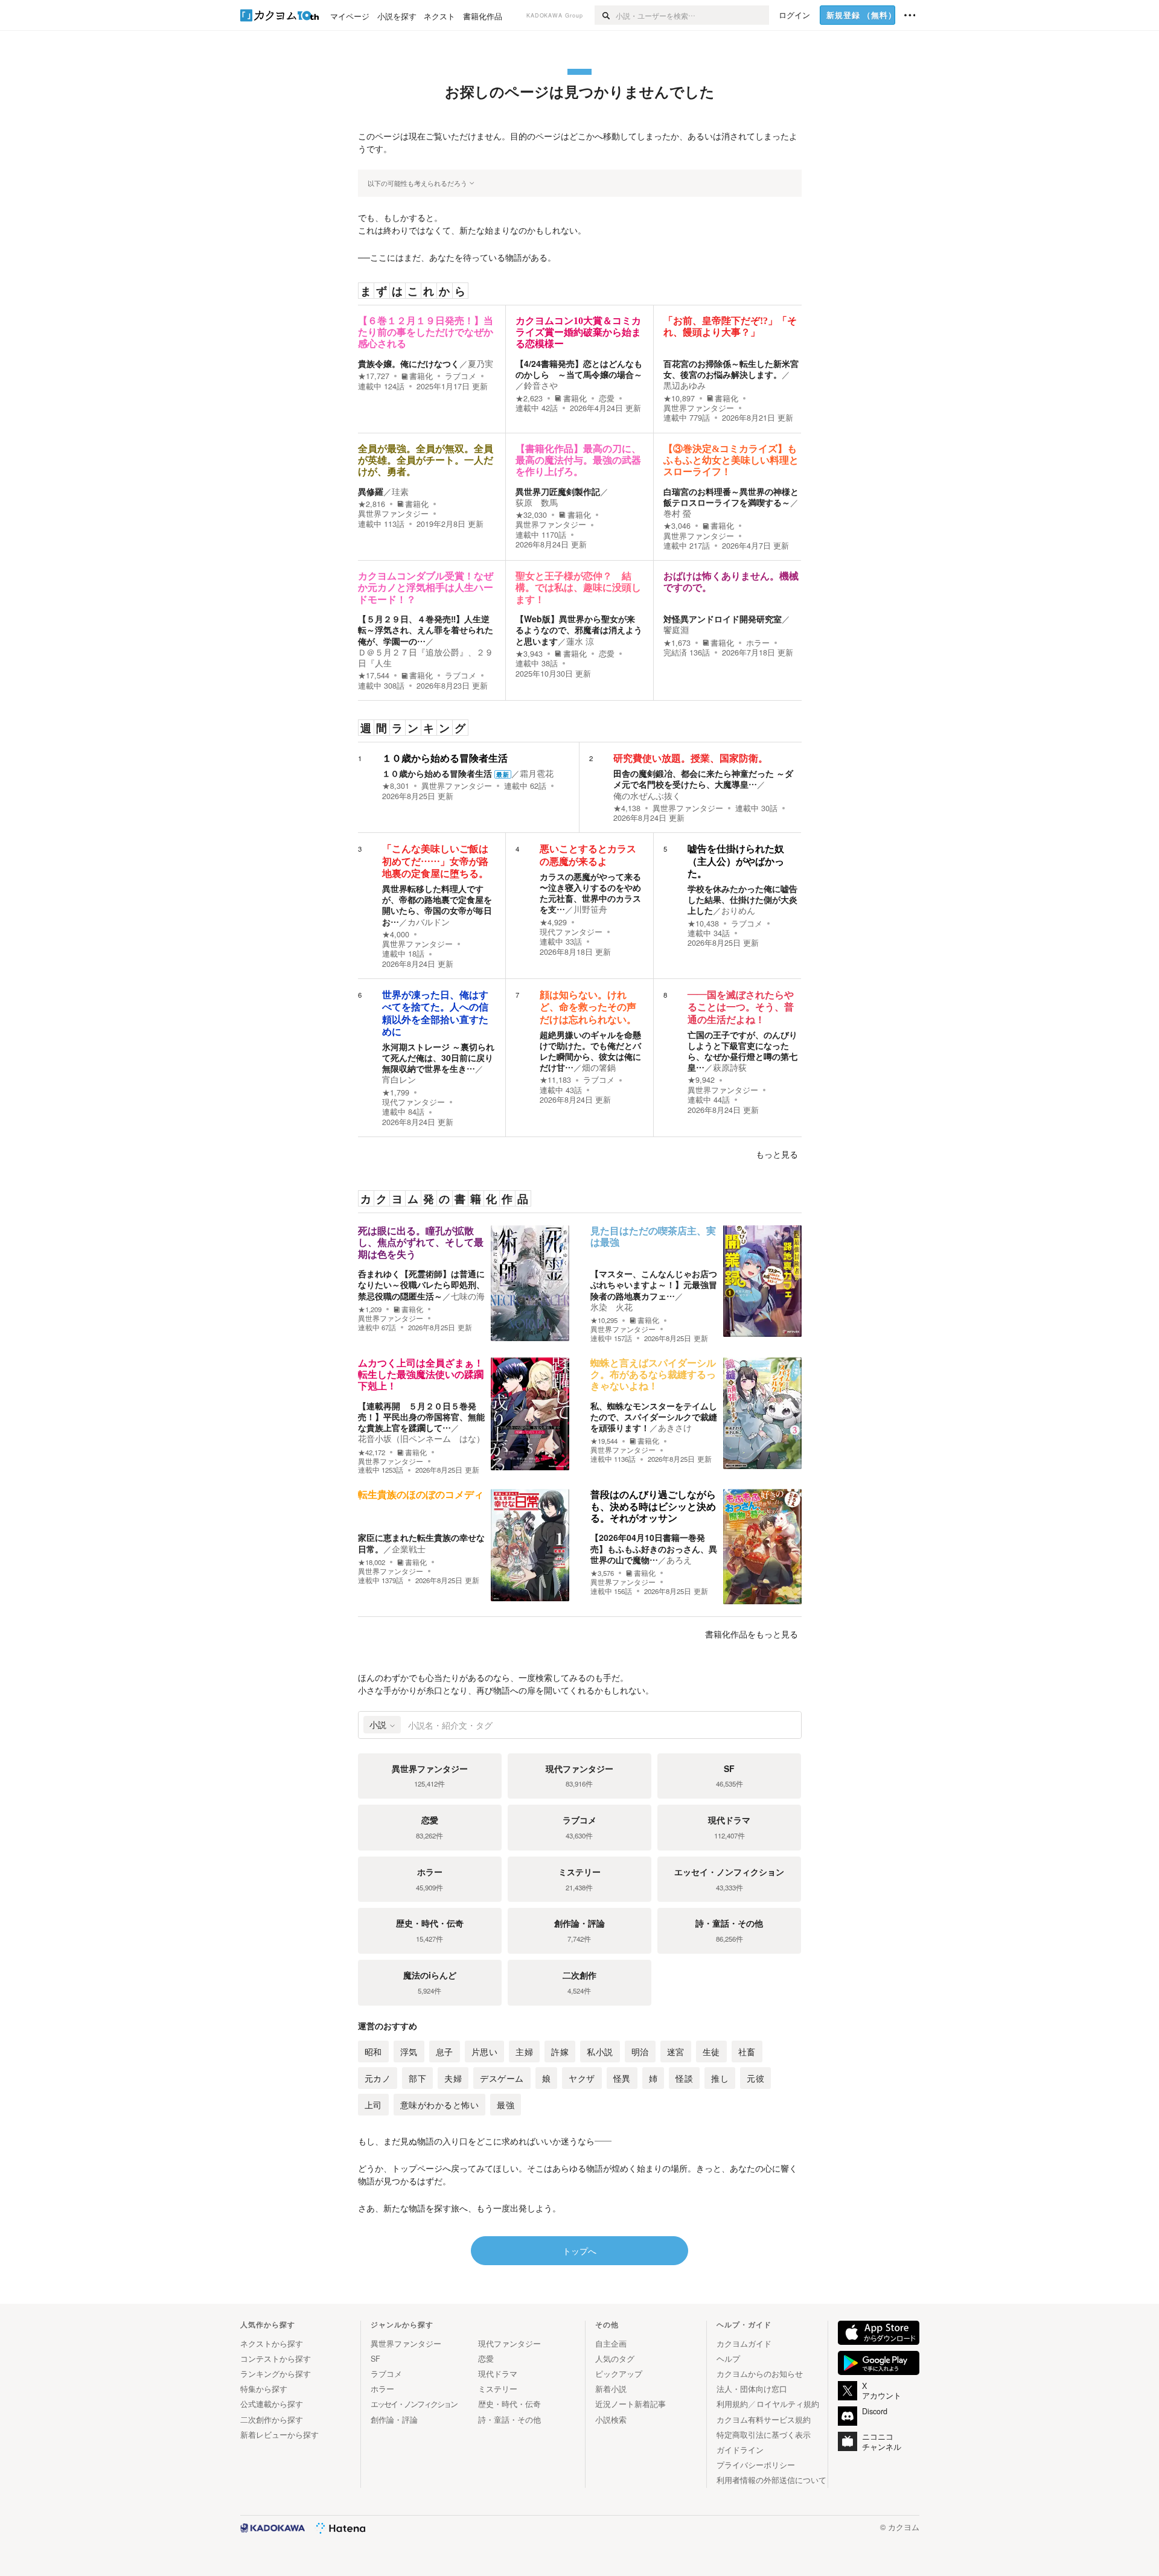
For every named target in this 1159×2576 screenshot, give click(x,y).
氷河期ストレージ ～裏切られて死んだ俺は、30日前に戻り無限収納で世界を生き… (438, 1057)
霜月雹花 (537, 773)
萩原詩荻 (730, 1067)
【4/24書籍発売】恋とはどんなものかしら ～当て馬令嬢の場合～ (579, 369)
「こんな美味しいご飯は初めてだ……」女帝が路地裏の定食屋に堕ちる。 (435, 861)
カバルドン (429, 922)
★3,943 (529, 654)
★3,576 (602, 1573)
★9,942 (701, 1080)
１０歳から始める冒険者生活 (445, 758)
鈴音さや (541, 385)
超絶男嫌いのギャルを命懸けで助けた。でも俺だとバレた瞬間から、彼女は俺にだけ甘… (590, 1051)
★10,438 (703, 923)
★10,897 (679, 398)
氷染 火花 (611, 1307)
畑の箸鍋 (599, 1067)
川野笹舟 (590, 909)
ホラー (758, 643)
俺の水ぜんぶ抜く (647, 795)
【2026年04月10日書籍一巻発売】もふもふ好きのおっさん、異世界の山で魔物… (654, 1548)
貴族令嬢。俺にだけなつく (409, 363)
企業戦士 (409, 1549)
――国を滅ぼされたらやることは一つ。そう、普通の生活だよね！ (741, 1007)
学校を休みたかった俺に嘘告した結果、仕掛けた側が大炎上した (742, 899)
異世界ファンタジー (699, 408)
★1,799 (396, 1092)
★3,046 (677, 526)
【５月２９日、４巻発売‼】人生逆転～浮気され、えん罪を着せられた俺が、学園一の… (426, 630)
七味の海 (468, 1296)
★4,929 (553, 922)
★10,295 (604, 1320)
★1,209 (370, 1309)
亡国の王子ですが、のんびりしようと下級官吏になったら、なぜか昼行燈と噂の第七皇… (742, 1051)
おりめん (738, 910)
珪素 (400, 491)
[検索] (605, 15)
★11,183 (555, 1080)
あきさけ (675, 1427)
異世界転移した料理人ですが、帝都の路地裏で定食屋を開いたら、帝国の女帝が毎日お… (437, 905)
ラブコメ (461, 376)
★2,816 (372, 504)
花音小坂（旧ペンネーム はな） (421, 1438)
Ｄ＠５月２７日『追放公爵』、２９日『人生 (426, 657)
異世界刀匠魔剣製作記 (558, 491)
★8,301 (396, 786)
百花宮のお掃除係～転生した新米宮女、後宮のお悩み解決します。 (731, 369)
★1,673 (677, 643)
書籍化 (421, 376)
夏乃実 (481, 363)
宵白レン (399, 1079)
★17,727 (374, 376)
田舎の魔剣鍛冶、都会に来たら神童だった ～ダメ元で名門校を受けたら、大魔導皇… (703, 779)
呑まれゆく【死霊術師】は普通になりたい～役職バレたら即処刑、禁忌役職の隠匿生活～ (421, 1284)
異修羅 (371, 491)
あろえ (679, 1560)
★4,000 (396, 934)
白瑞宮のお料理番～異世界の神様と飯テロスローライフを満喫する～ (731, 497)
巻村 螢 (677, 513)
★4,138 (627, 808)
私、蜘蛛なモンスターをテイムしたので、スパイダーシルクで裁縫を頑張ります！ (654, 1417)
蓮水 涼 (580, 641)
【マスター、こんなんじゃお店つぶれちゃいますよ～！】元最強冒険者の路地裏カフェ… (654, 1284)
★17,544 (374, 675)
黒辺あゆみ (685, 385)
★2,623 (529, 398)
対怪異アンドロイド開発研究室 (723, 619)
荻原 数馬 (537, 502)
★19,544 (604, 1441)
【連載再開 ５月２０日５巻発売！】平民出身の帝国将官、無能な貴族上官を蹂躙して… (421, 1417)
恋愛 (607, 398)
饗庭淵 (676, 630)
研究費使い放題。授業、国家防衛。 (691, 758)
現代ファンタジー (571, 932)
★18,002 (372, 1562)
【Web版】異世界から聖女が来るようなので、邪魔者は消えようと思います (579, 630)
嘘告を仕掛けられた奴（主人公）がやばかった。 (736, 861)
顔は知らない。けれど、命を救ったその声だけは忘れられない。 (588, 1007)
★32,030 (531, 515)
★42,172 (372, 1452)
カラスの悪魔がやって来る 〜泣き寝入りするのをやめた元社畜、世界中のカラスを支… (590, 893)
